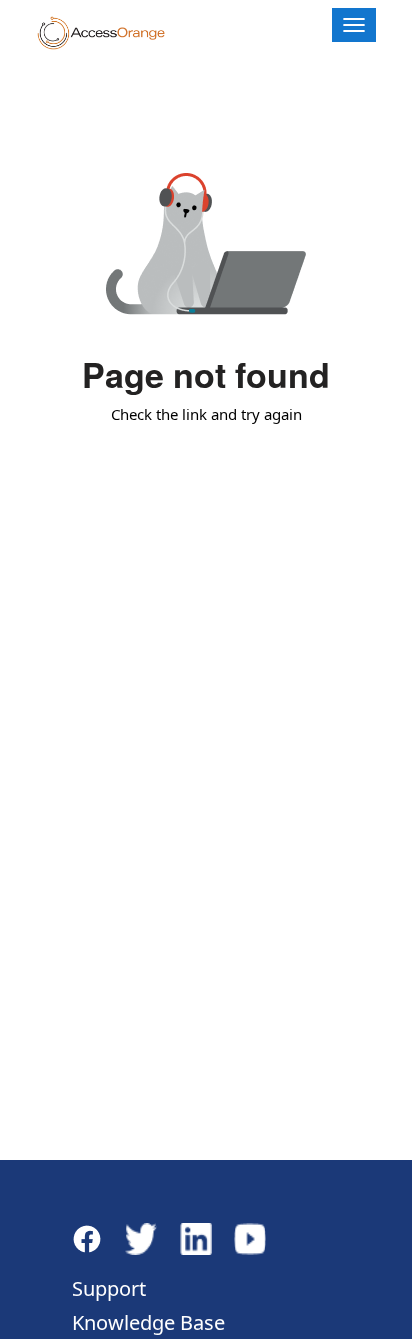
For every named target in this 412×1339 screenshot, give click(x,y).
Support (109, 1288)
